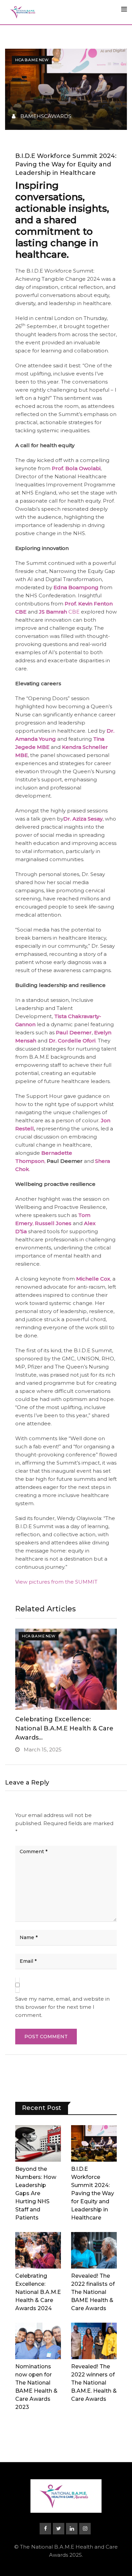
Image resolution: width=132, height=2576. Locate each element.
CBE (59, 612)
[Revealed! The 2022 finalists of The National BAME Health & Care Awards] (94, 2250)
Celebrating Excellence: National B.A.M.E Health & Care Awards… (64, 1728)
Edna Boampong (76, 587)
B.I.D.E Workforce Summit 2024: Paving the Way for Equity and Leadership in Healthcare (93, 2193)
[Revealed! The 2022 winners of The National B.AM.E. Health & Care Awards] (94, 2341)
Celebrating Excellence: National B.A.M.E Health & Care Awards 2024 (38, 2292)
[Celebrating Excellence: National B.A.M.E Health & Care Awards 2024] (38, 2250)
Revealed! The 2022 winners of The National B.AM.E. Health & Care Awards (94, 2383)
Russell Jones (53, 1223)
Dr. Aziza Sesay (83, 819)
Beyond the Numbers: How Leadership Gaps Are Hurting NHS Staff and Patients (36, 2193)
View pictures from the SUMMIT (56, 1582)
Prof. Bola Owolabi (76, 468)
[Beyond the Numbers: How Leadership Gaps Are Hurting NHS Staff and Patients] (38, 2143)
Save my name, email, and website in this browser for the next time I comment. (62, 2007)
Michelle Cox (93, 1279)
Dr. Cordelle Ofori (72, 1041)
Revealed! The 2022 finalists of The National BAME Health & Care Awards (93, 2292)
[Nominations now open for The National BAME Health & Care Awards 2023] (38, 2341)
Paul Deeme (73, 1032)
